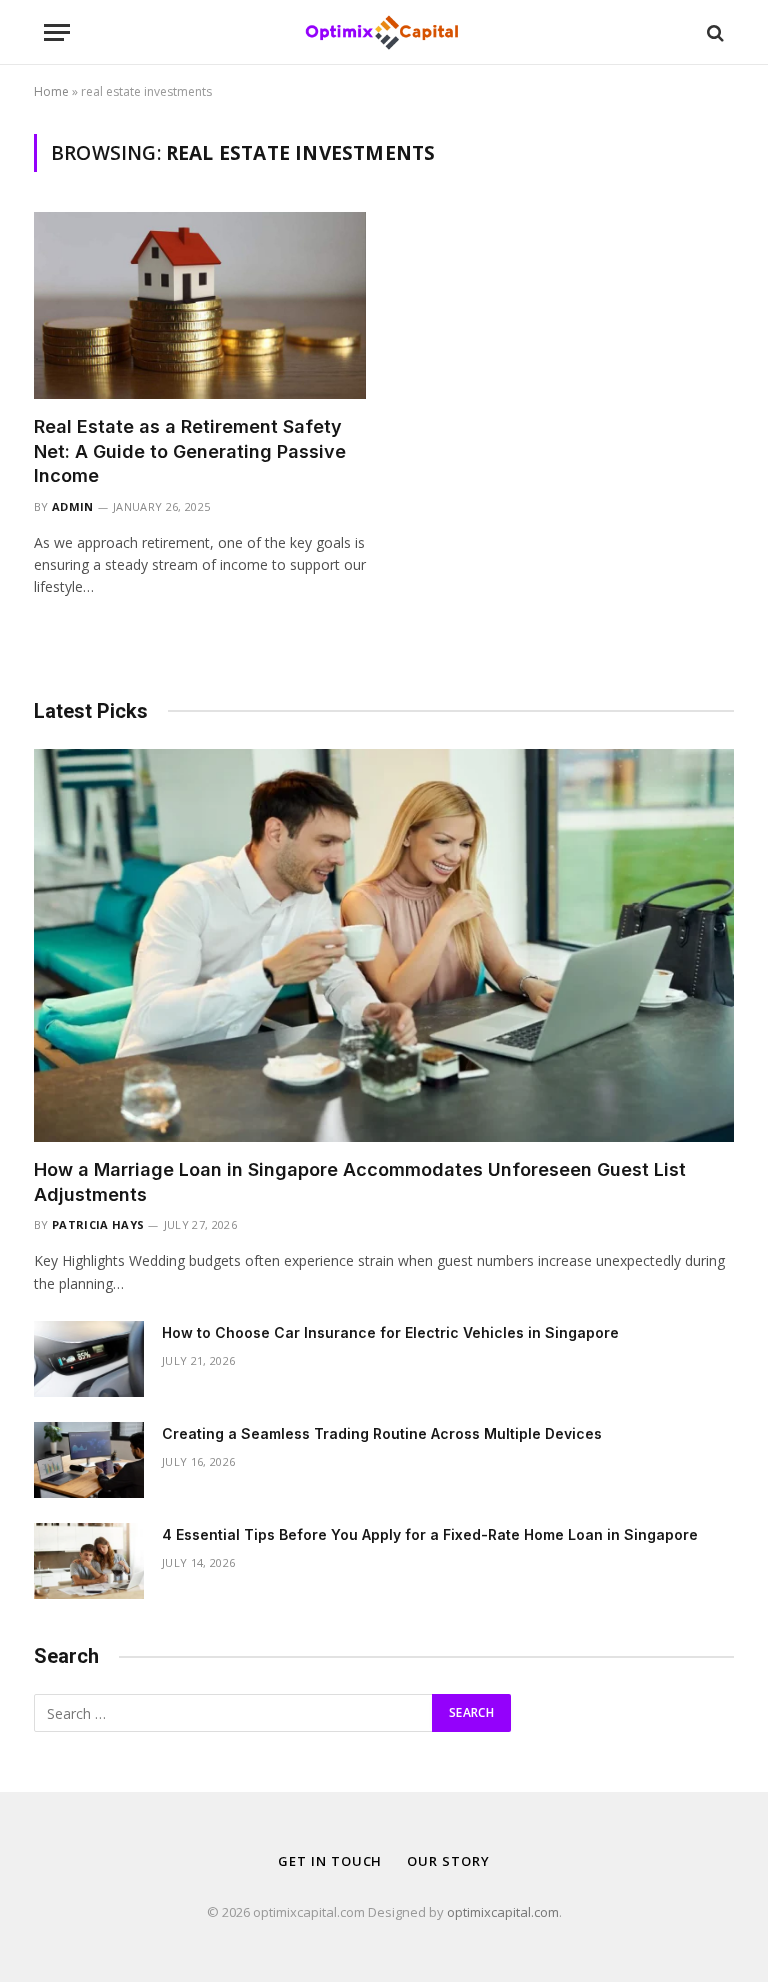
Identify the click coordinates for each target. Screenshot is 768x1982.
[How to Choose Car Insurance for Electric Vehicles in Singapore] (89, 1359)
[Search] (713, 32)
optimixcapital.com (503, 1912)
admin (73, 506)
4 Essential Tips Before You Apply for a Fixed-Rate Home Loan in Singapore (430, 1534)
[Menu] (57, 32)
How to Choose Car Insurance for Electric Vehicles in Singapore (390, 1332)
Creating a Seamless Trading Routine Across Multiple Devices (382, 1433)
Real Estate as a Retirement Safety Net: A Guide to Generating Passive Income (190, 451)
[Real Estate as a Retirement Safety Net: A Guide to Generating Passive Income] (200, 305)
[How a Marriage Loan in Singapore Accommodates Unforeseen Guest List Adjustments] (384, 946)
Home (51, 91)
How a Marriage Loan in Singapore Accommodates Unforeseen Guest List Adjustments (360, 1181)
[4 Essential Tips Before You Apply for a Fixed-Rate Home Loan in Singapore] (89, 1561)
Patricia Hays (98, 1224)
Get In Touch (330, 1861)
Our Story (448, 1861)
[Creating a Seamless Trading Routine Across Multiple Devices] (89, 1460)
